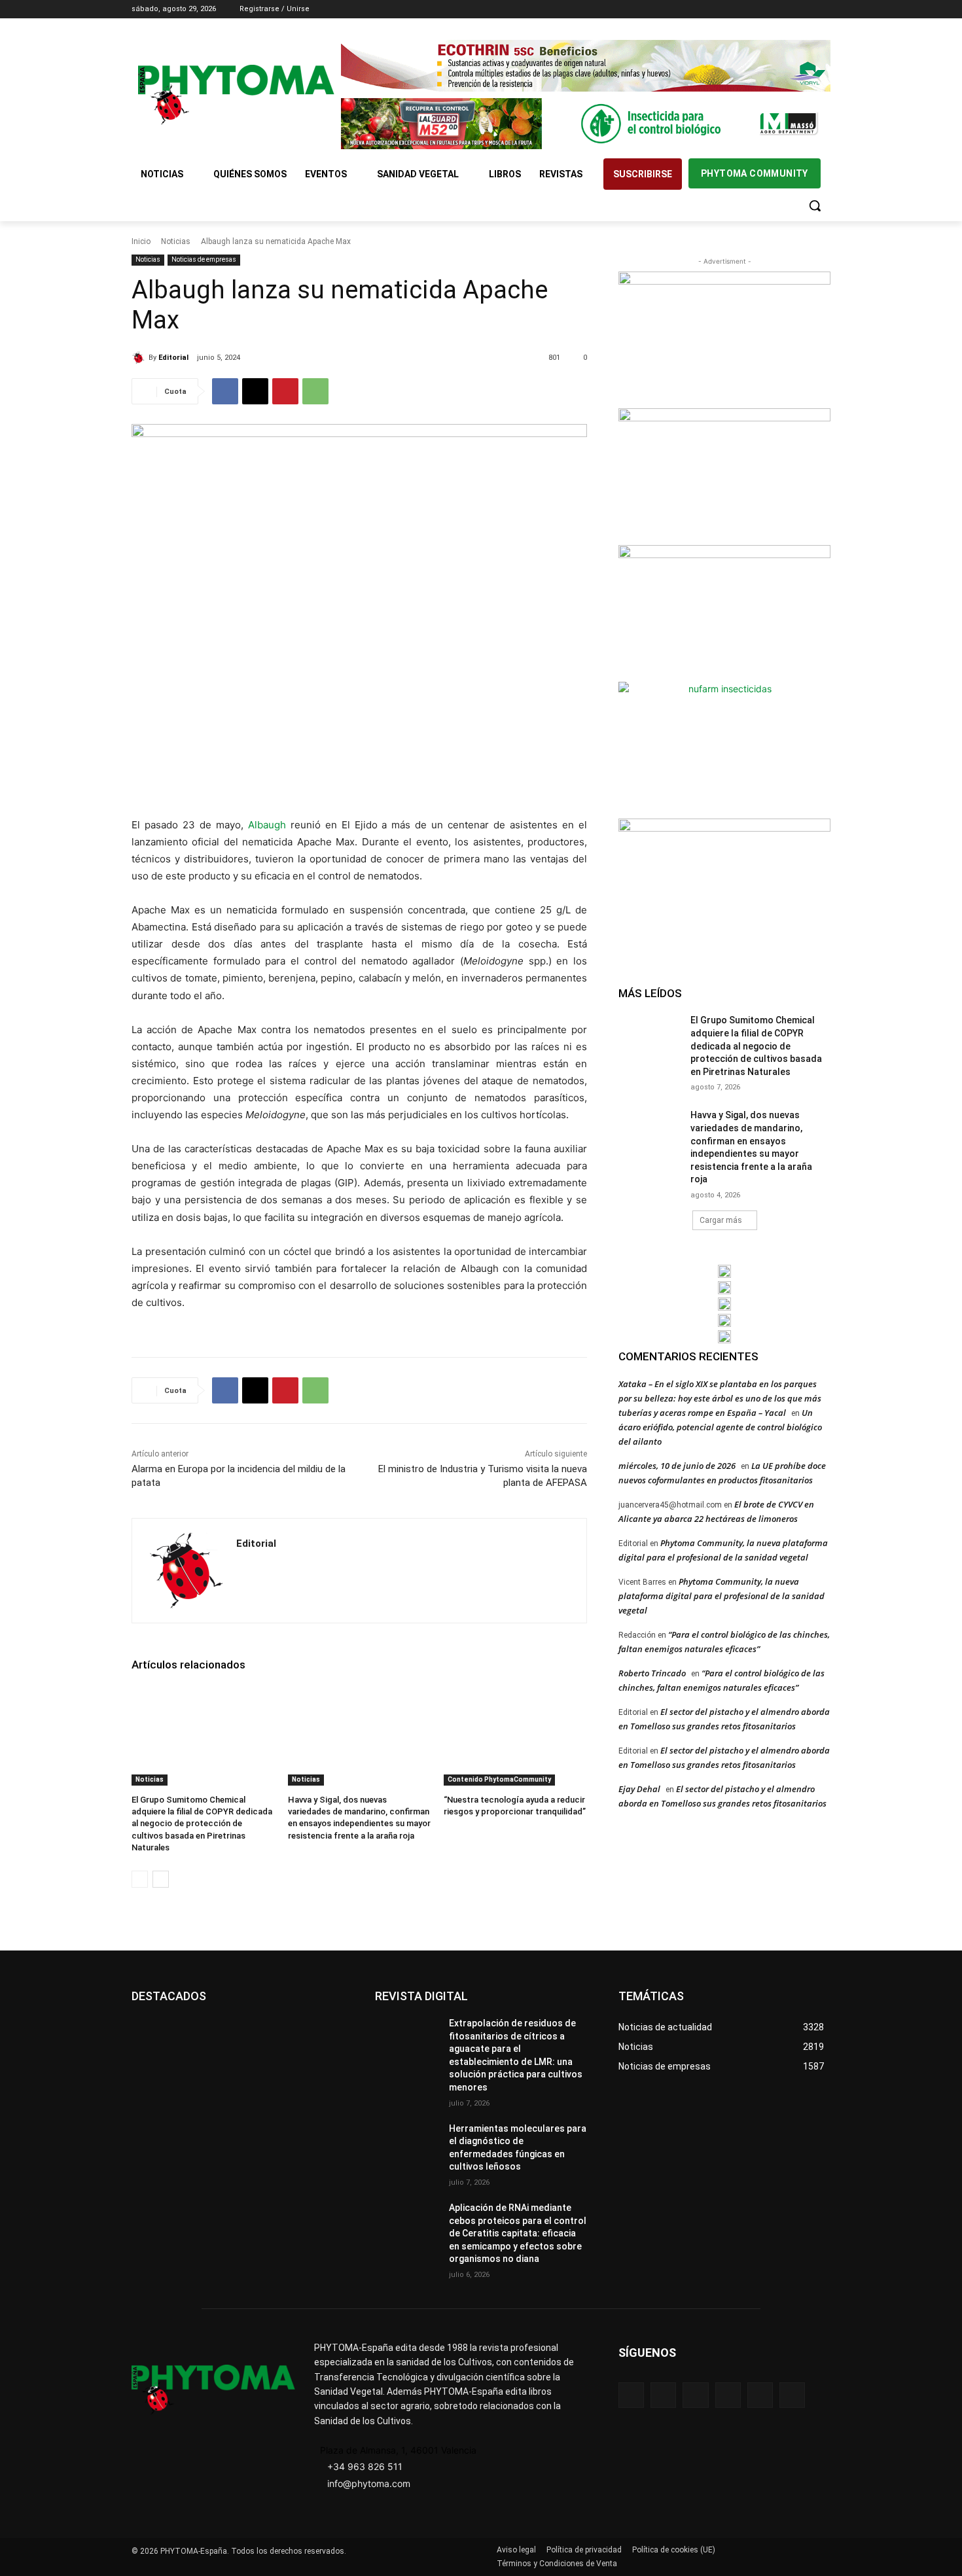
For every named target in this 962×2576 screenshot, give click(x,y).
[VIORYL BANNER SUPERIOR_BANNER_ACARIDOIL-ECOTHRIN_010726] (586, 66)
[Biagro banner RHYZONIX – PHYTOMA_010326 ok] (724, 1337)
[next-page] (161, 1879)
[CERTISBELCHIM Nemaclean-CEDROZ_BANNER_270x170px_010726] (724, 338)
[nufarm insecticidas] (724, 749)
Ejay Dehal (639, 1789)
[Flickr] (663, 2395)
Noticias (176, 241)
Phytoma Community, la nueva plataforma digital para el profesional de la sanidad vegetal (721, 1596)
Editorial (173, 358)
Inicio (141, 241)
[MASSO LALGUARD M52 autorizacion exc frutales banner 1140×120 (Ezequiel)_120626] (586, 124)
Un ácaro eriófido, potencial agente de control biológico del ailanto (720, 1427)
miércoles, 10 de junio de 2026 (677, 1466)
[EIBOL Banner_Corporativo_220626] (724, 1304)
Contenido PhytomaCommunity (499, 1779)
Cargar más (721, 1220)
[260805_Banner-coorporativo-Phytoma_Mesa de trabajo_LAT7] (724, 1288)
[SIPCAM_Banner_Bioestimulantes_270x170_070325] (724, 612)
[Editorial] (140, 358)
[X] (805, 9)
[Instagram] (769, 9)
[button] (815, 205)
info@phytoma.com (369, 2483)
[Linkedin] (787, 9)
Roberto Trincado (652, 1673)
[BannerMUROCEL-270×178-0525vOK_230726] (724, 1320)
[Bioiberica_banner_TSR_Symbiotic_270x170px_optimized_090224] (724, 475)
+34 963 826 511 (365, 2466)
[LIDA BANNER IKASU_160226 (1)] (724, 885)
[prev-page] (140, 1879)
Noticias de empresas (204, 259)
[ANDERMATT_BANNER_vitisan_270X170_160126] (724, 1271)
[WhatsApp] (315, 391)
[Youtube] (823, 9)
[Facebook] (750, 9)
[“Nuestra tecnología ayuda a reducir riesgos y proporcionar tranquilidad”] (515, 1736)
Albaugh (267, 825)
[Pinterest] (285, 391)
